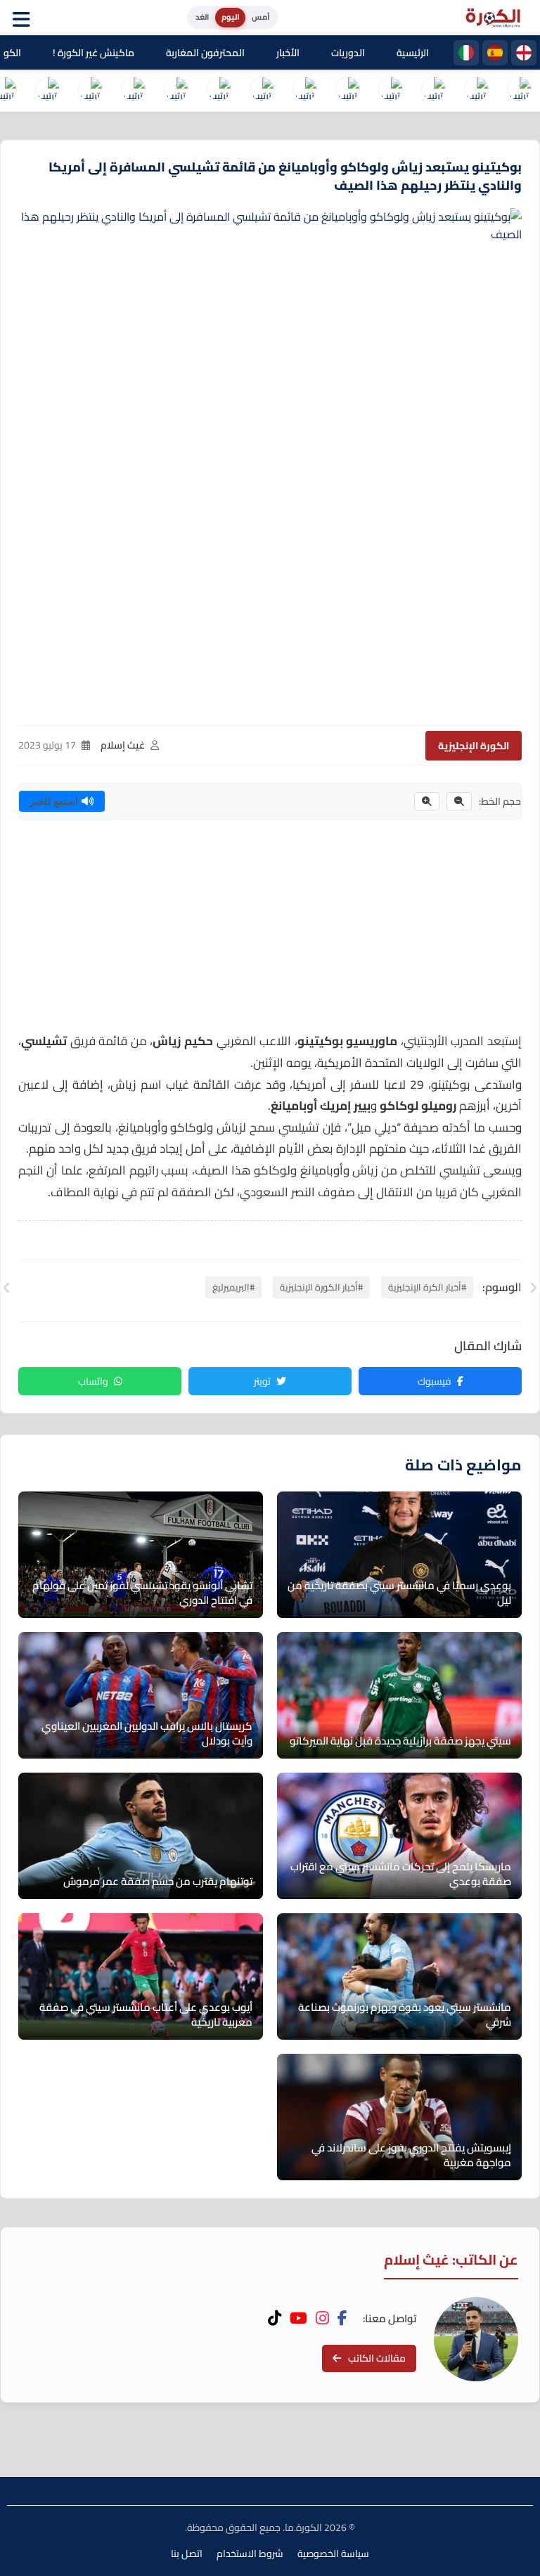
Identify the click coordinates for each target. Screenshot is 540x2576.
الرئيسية (413, 53)
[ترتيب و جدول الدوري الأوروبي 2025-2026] (219, 91)
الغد (202, 17)
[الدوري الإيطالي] (466, 53)
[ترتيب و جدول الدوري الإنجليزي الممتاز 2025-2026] (347, 91)
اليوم (230, 17)
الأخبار (288, 53)
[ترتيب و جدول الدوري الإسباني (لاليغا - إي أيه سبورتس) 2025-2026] (476, 91)
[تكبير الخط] (427, 801)
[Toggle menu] (25, 18)
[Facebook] (342, 2318)
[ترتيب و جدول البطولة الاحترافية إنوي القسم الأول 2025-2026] (519, 91)
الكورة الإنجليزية (474, 746)
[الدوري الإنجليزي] (524, 53)
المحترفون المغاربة (205, 53)
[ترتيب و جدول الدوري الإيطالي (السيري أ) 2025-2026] (433, 91)
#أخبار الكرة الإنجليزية (427, 1287)
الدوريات (348, 53)
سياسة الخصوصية (333, 2554)
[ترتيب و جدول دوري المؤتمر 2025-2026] (176, 91)
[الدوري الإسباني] (495, 53)
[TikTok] (275, 2318)
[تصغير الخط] (459, 801)
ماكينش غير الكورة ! (94, 53)
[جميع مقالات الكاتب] (476, 2339)
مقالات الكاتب (377, 2358)
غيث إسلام (123, 745)
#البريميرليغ (233, 1287)
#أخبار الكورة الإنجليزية (321, 1287)
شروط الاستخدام (250, 2554)
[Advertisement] (270, 932)
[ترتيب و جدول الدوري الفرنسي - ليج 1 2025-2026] (390, 91)
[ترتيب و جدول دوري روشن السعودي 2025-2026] (133, 91)
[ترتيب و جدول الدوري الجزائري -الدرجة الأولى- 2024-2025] (90, 91)
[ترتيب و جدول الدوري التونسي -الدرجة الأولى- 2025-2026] (47, 91)
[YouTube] (298, 2318)
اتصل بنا (187, 2554)
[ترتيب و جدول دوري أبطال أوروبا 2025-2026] (262, 91)
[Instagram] (322, 2318)
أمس (261, 17)
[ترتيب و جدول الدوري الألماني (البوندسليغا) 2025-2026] (304, 91)
